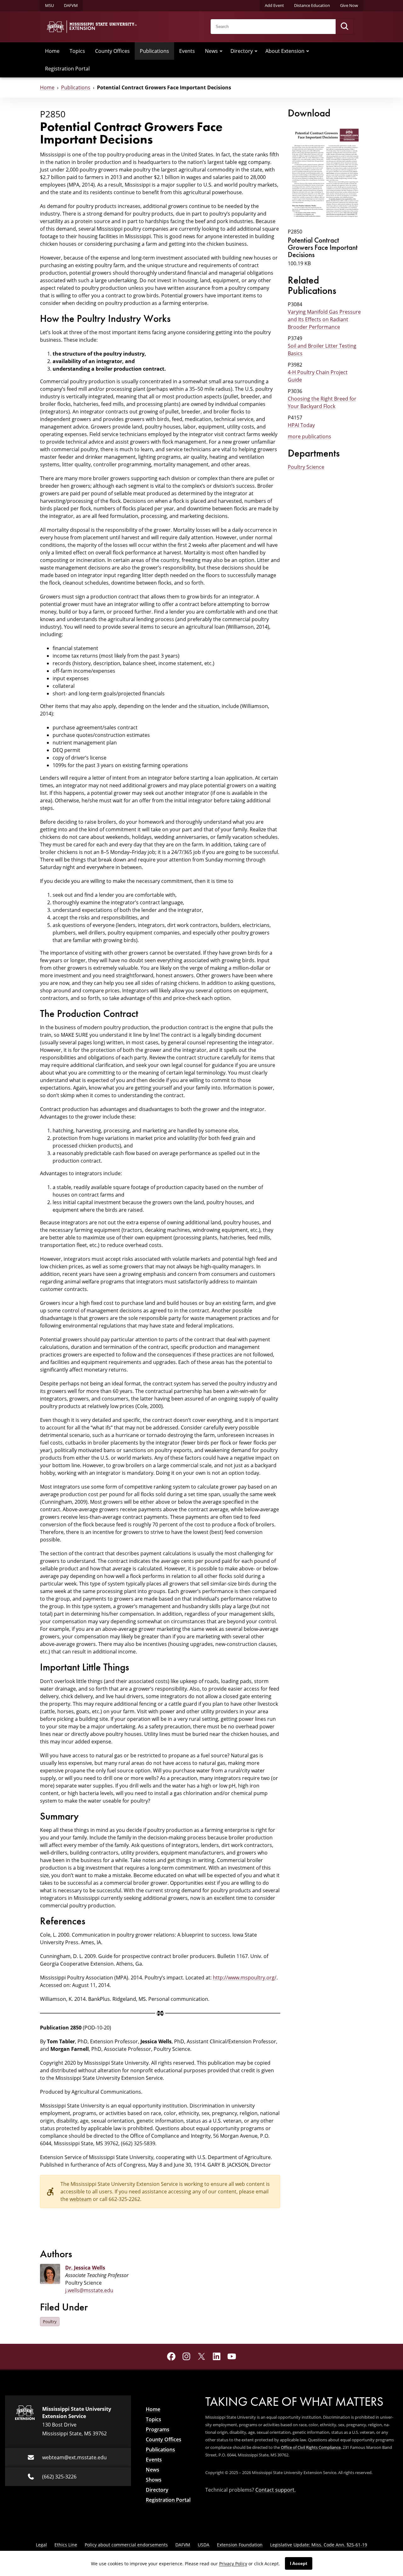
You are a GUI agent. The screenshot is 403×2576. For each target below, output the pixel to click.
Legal (41, 2545)
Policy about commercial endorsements (126, 2545)
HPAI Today (301, 425)
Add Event (274, 5)
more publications (309, 436)
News (211, 51)
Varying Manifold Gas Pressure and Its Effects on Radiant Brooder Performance (324, 319)
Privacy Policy (233, 2564)
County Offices (112, 51)
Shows (154, 2480)
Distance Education (312, 5)
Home (52, 51)
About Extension (285, 51)
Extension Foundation (240, 2545)
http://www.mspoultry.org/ (245, 1978)
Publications (154, 51)
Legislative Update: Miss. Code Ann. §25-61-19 (319, 2545)
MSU (49, 5)
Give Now (349, 5)
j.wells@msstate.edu (89, 2290)
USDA (204, 2545)
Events (187, 51)
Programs (158, 2429)
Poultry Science (306, 467)
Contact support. (275, 2490)
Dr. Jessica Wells (85, 2268)
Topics (77, 51)
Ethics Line (66, 2545)
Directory (242, 51)
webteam (81, 2199)
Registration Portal (67, 69)
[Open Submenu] (221, 51)
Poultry (50, 2321)
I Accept (299, 2563)
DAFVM (71, 5)
